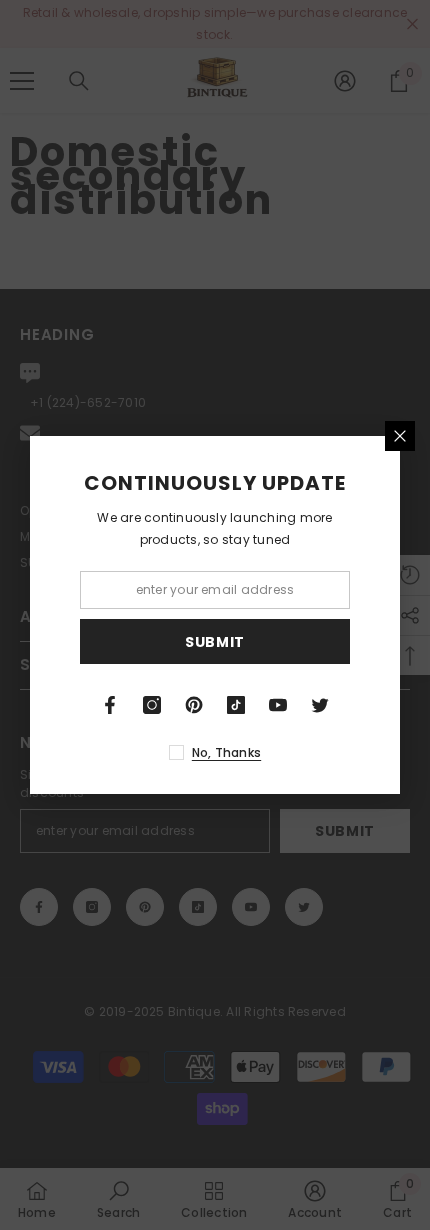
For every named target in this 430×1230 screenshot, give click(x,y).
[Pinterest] (194, 705)
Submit (215, 642)
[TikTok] (236, 705)
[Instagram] (152, 705)
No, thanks (226, 752)
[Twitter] (320, 705)
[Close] (400, 436)
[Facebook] (110, 705)
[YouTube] (278, 705)
